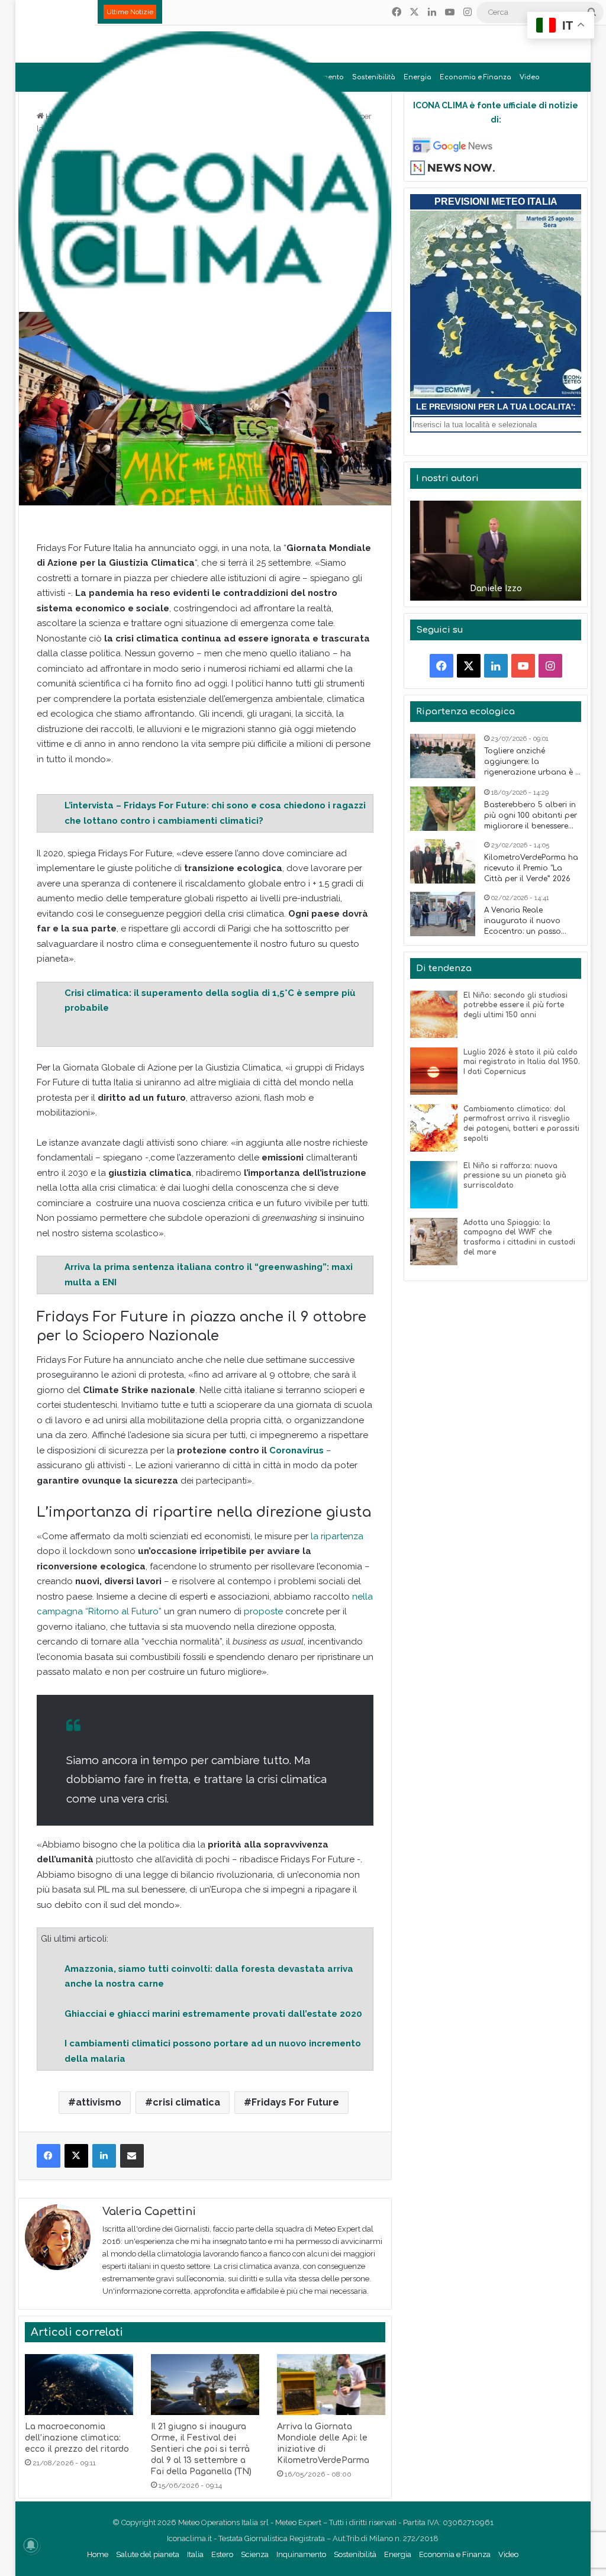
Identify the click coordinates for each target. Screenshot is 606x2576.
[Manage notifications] (31, 2545)
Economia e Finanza (476, 77)
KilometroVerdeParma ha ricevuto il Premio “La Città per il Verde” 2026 (531, 868)
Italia (195, 2554)
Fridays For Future (295, 2102)
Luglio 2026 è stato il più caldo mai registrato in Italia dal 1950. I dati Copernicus (522, 1062)
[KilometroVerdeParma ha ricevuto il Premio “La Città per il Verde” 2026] (443, 861)
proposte (263, 1611)
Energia (418, 77)
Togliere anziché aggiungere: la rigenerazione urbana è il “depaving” (532, 762)
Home (98, 2554)
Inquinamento (301, 2554)
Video (530, 77)
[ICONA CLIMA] (205, 218)
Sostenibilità (355, 2554)
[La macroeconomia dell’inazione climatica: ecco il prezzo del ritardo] (79, 2385)
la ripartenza (336, 1536)
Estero (222, 2554)
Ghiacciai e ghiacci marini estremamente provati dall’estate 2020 (213, 2014)
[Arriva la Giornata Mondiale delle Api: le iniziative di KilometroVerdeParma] (331, 2385)
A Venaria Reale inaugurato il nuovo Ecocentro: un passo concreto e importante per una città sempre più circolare (530, 921)
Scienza (255, 2554)
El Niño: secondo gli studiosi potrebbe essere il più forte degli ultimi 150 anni (515, 1005)
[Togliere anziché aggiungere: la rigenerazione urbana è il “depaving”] (443, 756)
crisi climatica (186, 2102)
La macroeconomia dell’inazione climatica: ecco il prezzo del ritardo (77, 2438)
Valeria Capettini (149, 2211)
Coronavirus (296, 1450)
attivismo (99, 2102)
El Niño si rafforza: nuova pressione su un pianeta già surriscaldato (515, 1176)
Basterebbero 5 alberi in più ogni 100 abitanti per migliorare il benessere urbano (531, 816)
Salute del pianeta (148, 2554)
